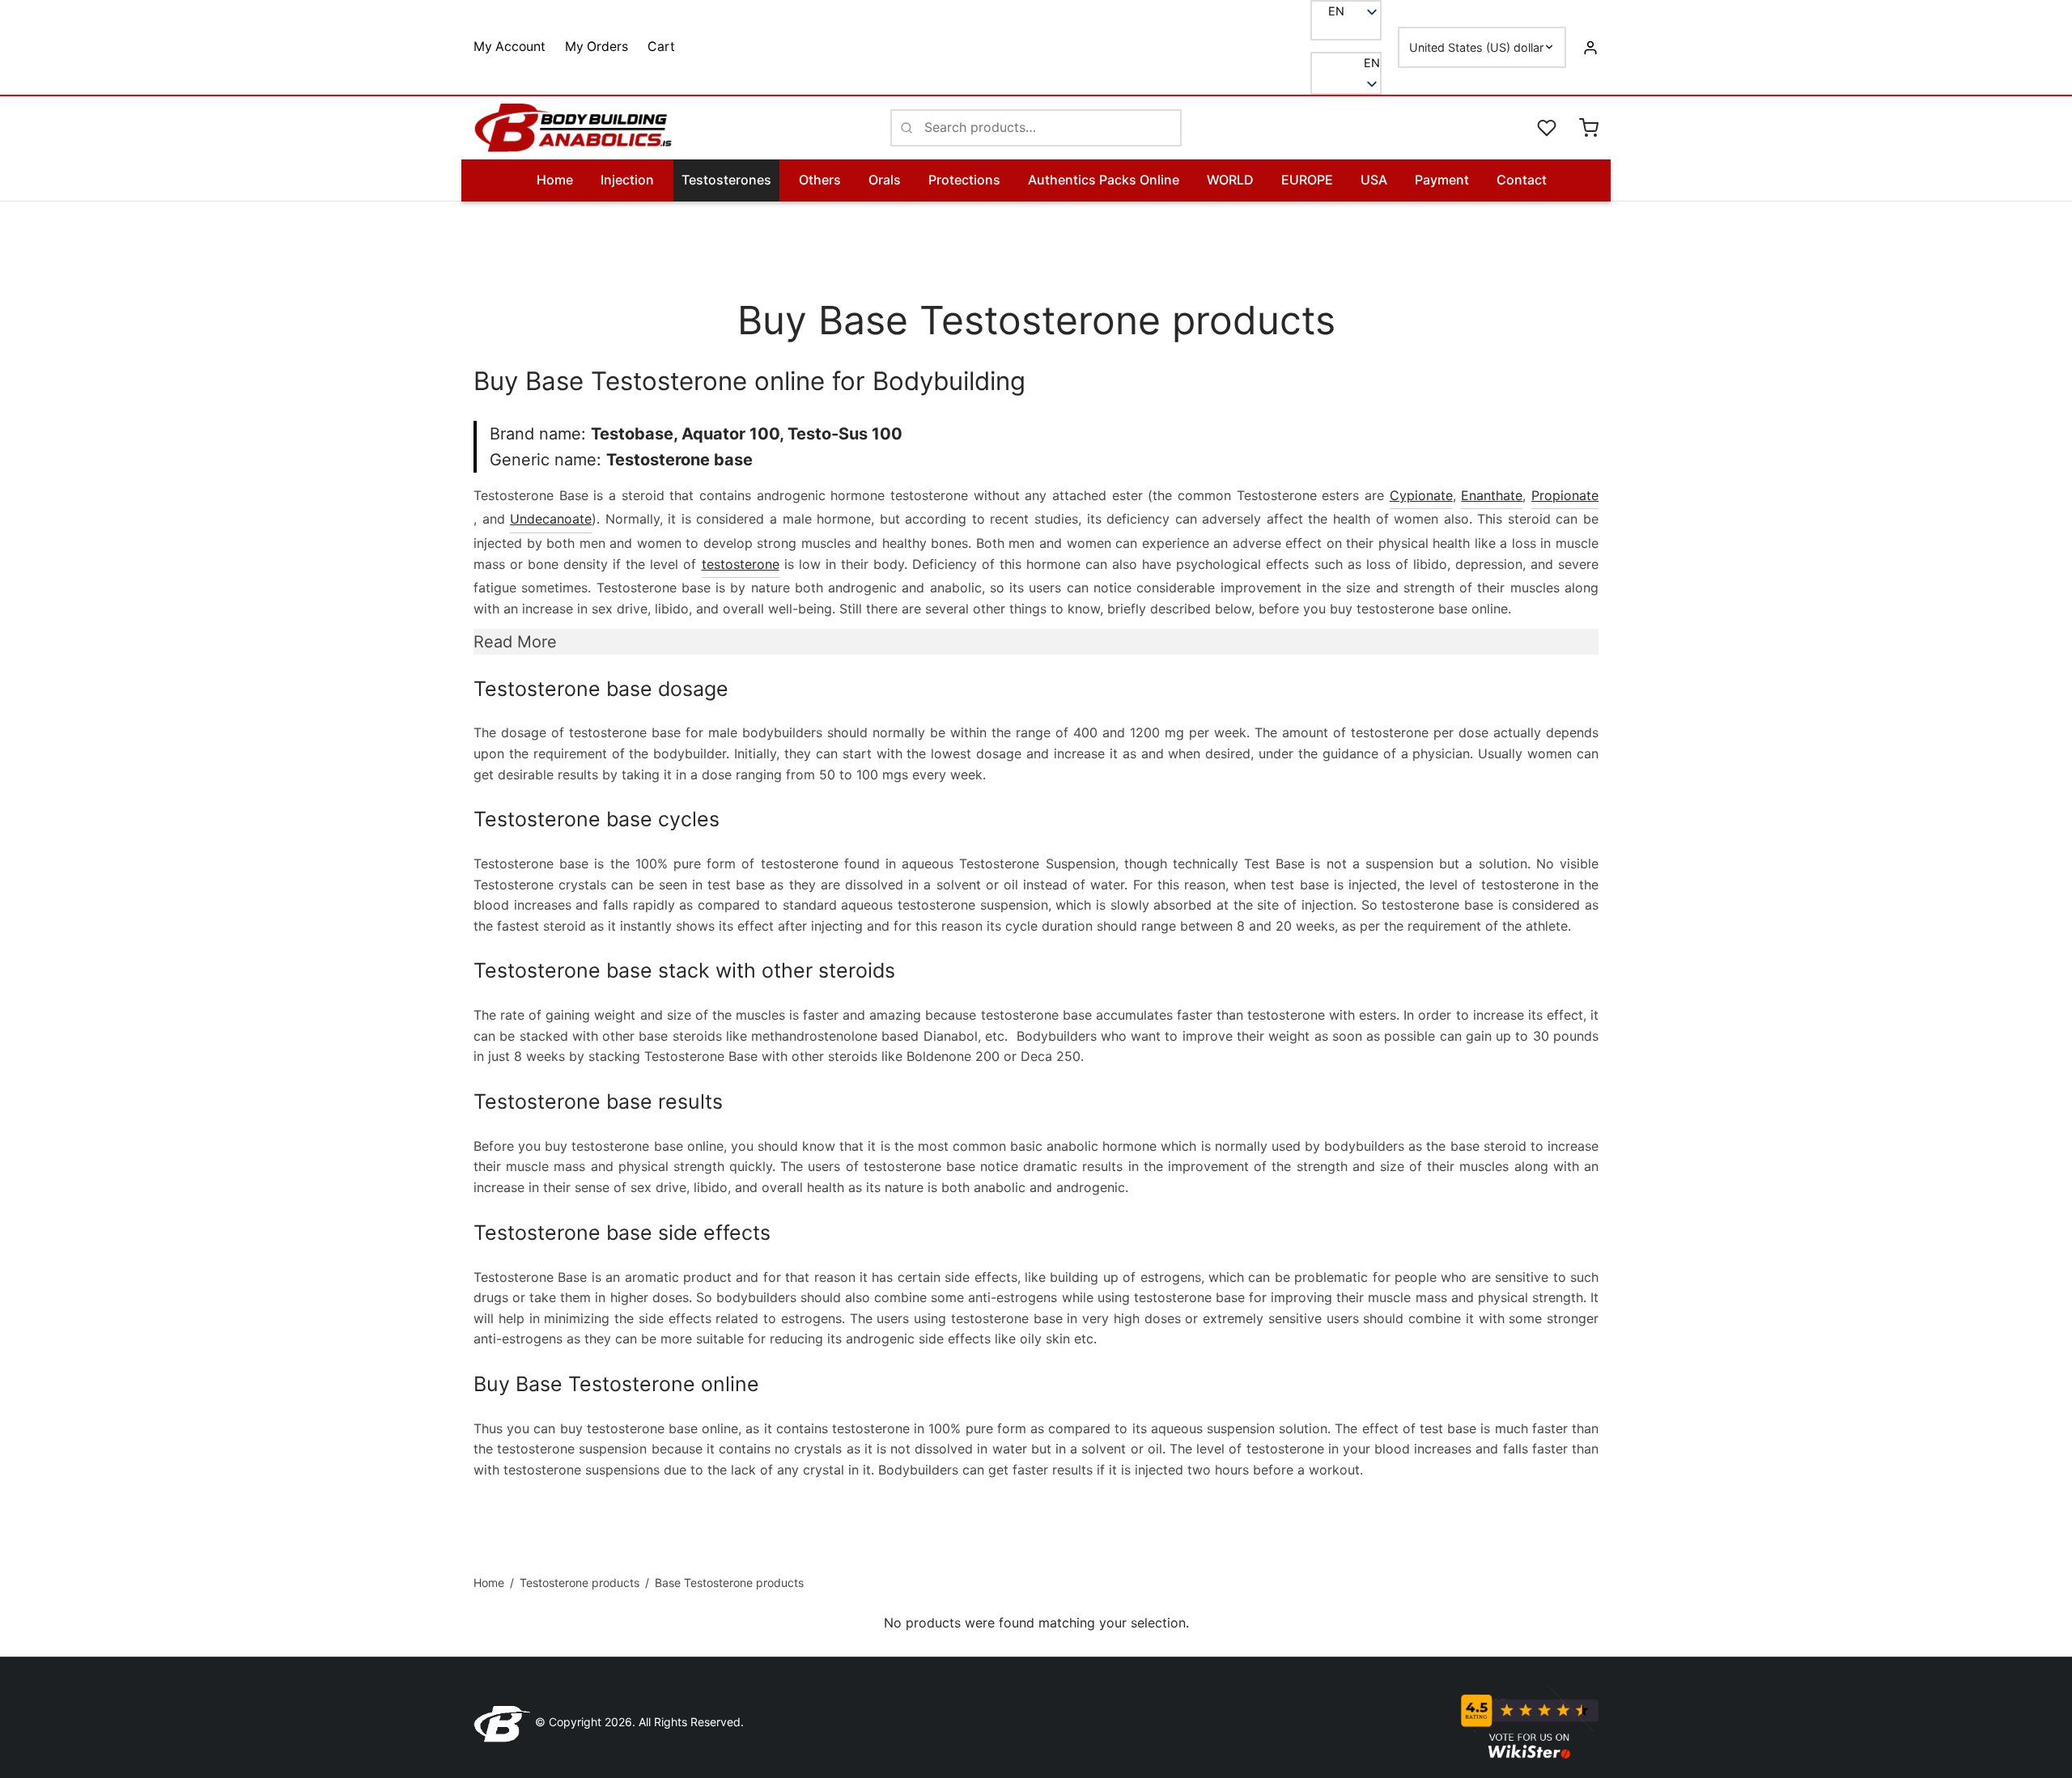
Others (820, 180)
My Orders (597, 47)
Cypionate (1421, 495)
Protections (964, 180)
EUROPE (1307, 180)
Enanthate (1492, 495)
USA (1374, 180)
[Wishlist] (1548, 128)
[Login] (1590, 47)
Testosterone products (580, 1583)
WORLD (1230, 180)
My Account (510, 47)
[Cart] (1589, 128)
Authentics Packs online (1104, 180)
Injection (627, 180)
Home (555, 180)
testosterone (741, 564)
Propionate (1565, 495)
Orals (885, 180)
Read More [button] (515, 642)
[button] (1346, 63)
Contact (1522, 180)
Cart (661, 47)
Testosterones (726, 180)
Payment (1442, 180)
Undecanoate (551, 519)
